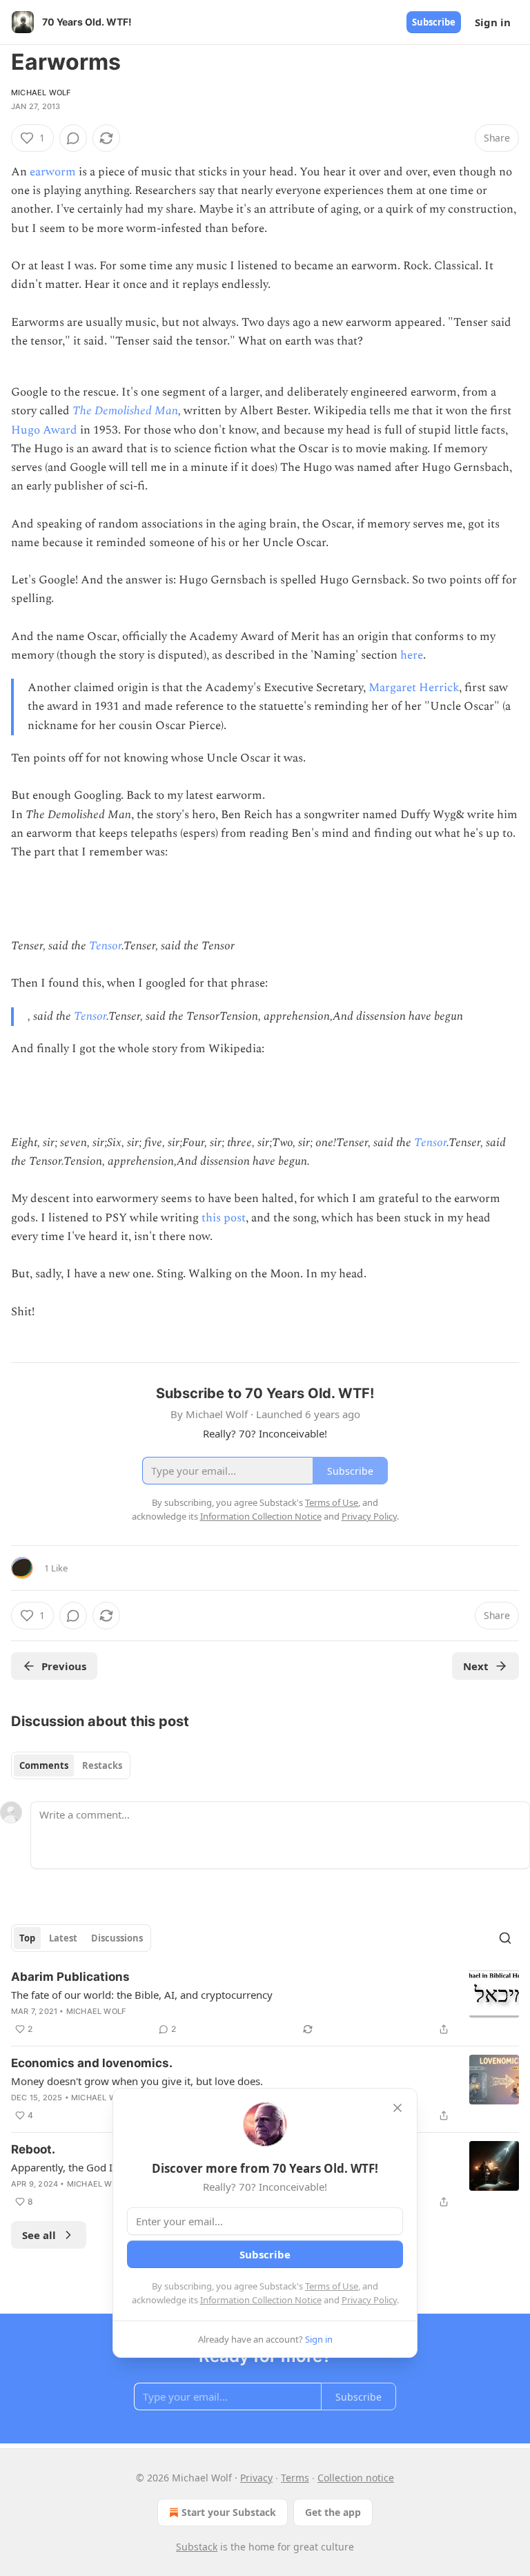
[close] (397, 2108)
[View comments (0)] (73, 138)
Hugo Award (44, 430)
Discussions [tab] (117, 1938)
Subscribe (434, 22)
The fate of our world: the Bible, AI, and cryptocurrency (142, 1995)
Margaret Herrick (414, 688)
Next (476, 1666)
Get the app (333, 2512)
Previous (64, 1666)
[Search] (505, 1938)
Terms (295, 2478)
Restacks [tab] (102, 1765)
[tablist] (71, 1765)
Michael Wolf (41, 93)
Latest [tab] (63, 1938)
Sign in (493, 22)
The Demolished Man (125, 411)
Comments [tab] (44, 1765)
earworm (53, 172)
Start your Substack (229, 2512)
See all (39, 2235)
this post (224, 1218)
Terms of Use (332, 2286)
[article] (265, 2003)
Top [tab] (27, 1938)
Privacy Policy (369, 2300)
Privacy (256, 2478)
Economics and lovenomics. (92, 2063)
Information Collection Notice (261, 2300)
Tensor (105, 946)
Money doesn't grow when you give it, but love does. (137, 2081)
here (412, 655)
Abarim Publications (70, 1977)
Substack (197, 2547)
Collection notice (356, 2478)
